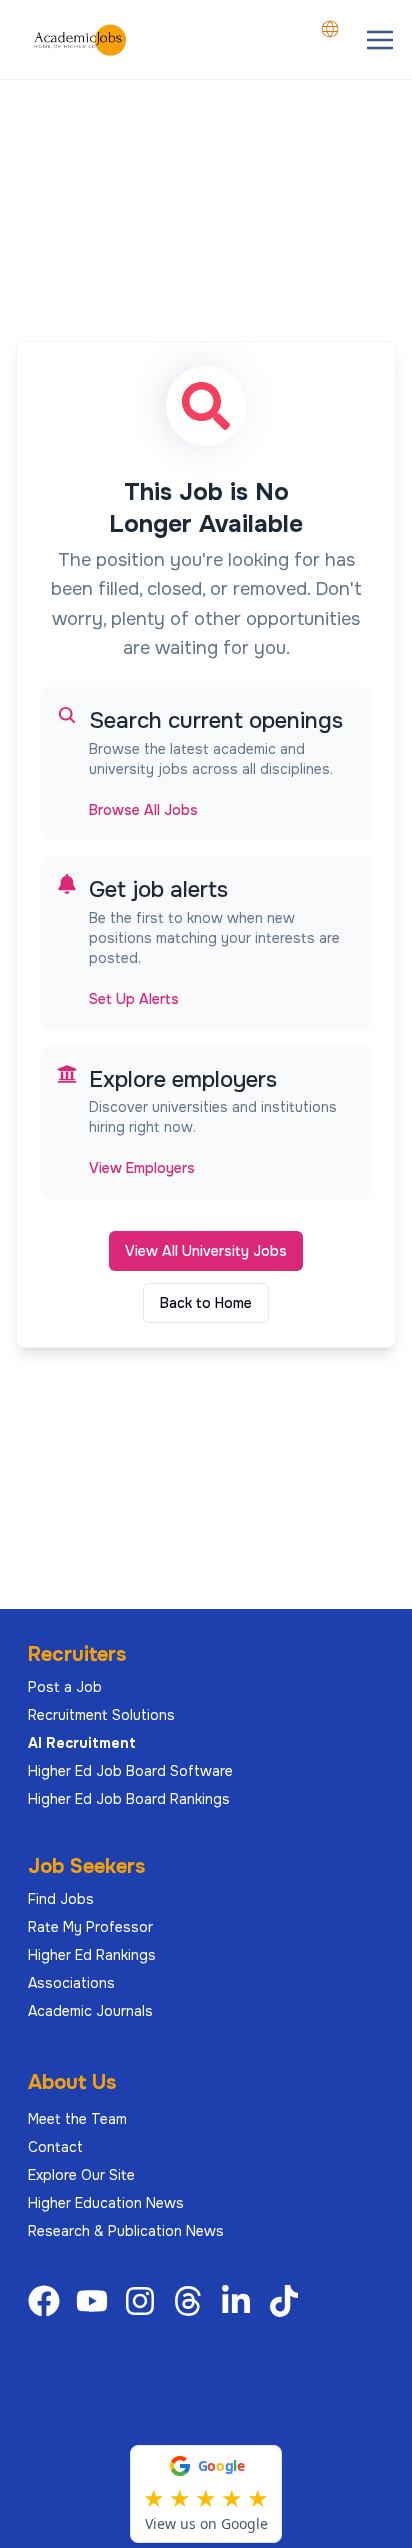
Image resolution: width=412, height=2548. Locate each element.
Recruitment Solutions (101, 1715)
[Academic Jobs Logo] (80, 40)
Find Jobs (61, 1899)
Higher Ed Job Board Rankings (129, 1799)
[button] (380, 40)
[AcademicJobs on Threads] (192, 2301)
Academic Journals (90, 2011)
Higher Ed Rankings (92, 1955)
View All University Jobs (206, 1251)
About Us (72, 2082)
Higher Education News (106, 2203)
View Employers (142, 1168)
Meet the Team (77, 2119)
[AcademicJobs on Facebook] (48, 2301)
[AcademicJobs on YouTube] (96, 2301)
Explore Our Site (81, 2175)
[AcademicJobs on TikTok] (288, 2301)
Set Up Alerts (134, 999)
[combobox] (330, 29)
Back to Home (206, 1303)
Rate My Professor (90, 1927)
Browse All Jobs (143, 810)
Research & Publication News (126, 2231)
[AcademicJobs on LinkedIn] (240, 2301)
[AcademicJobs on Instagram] (144, 2301)
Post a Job (65, 1687)
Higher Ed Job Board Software (130, 1771)
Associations (71, 1983)
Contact (55, 2147)
